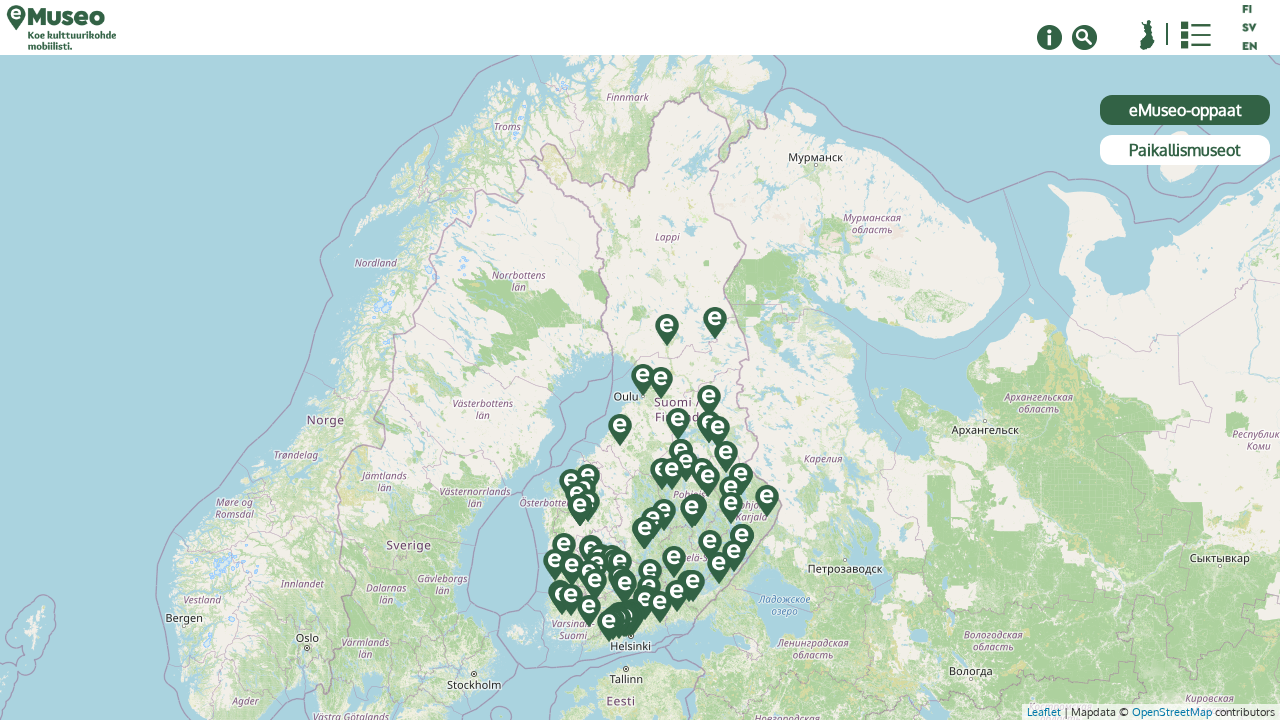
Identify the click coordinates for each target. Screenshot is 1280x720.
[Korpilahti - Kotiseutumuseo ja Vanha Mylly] (645, 533)
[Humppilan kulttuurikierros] (595, 585)
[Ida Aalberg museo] (625, 588)
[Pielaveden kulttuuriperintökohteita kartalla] (672, 474)
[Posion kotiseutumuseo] (715, 323)
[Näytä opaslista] (1196, 35)
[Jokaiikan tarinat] (678, 424)
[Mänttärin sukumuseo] (677, 596)
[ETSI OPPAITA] (1084, 37)
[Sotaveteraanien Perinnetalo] (580, 510)
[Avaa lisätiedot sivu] (1049, 37)
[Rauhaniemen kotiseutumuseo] (710, 546)
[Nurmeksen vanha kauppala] (726, 457)
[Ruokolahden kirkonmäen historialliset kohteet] (719, 568)
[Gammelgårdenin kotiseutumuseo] (609, 626)
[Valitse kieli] (1249, 27)
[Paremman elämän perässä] (718, 432)
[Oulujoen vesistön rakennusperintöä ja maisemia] (643, 380)
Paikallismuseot (1185, 150)
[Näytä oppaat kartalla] (1147, 35)
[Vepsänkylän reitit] (661, 383)
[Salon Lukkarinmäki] (589, 611)
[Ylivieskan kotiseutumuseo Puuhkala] (620, 430)
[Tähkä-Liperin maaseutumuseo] (731, 508)
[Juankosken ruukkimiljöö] (708, 481)
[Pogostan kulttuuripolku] (767, 501)
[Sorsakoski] (692, 512)
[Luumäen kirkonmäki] (693, 586)
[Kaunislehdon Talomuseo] (709, 401)
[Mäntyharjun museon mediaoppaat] (674, 562)
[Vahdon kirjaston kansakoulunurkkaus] (571, 600)
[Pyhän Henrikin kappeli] (572, 570)
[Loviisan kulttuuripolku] (660, 607)
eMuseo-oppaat (1185, 110)
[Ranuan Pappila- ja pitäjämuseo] (667, 330)
